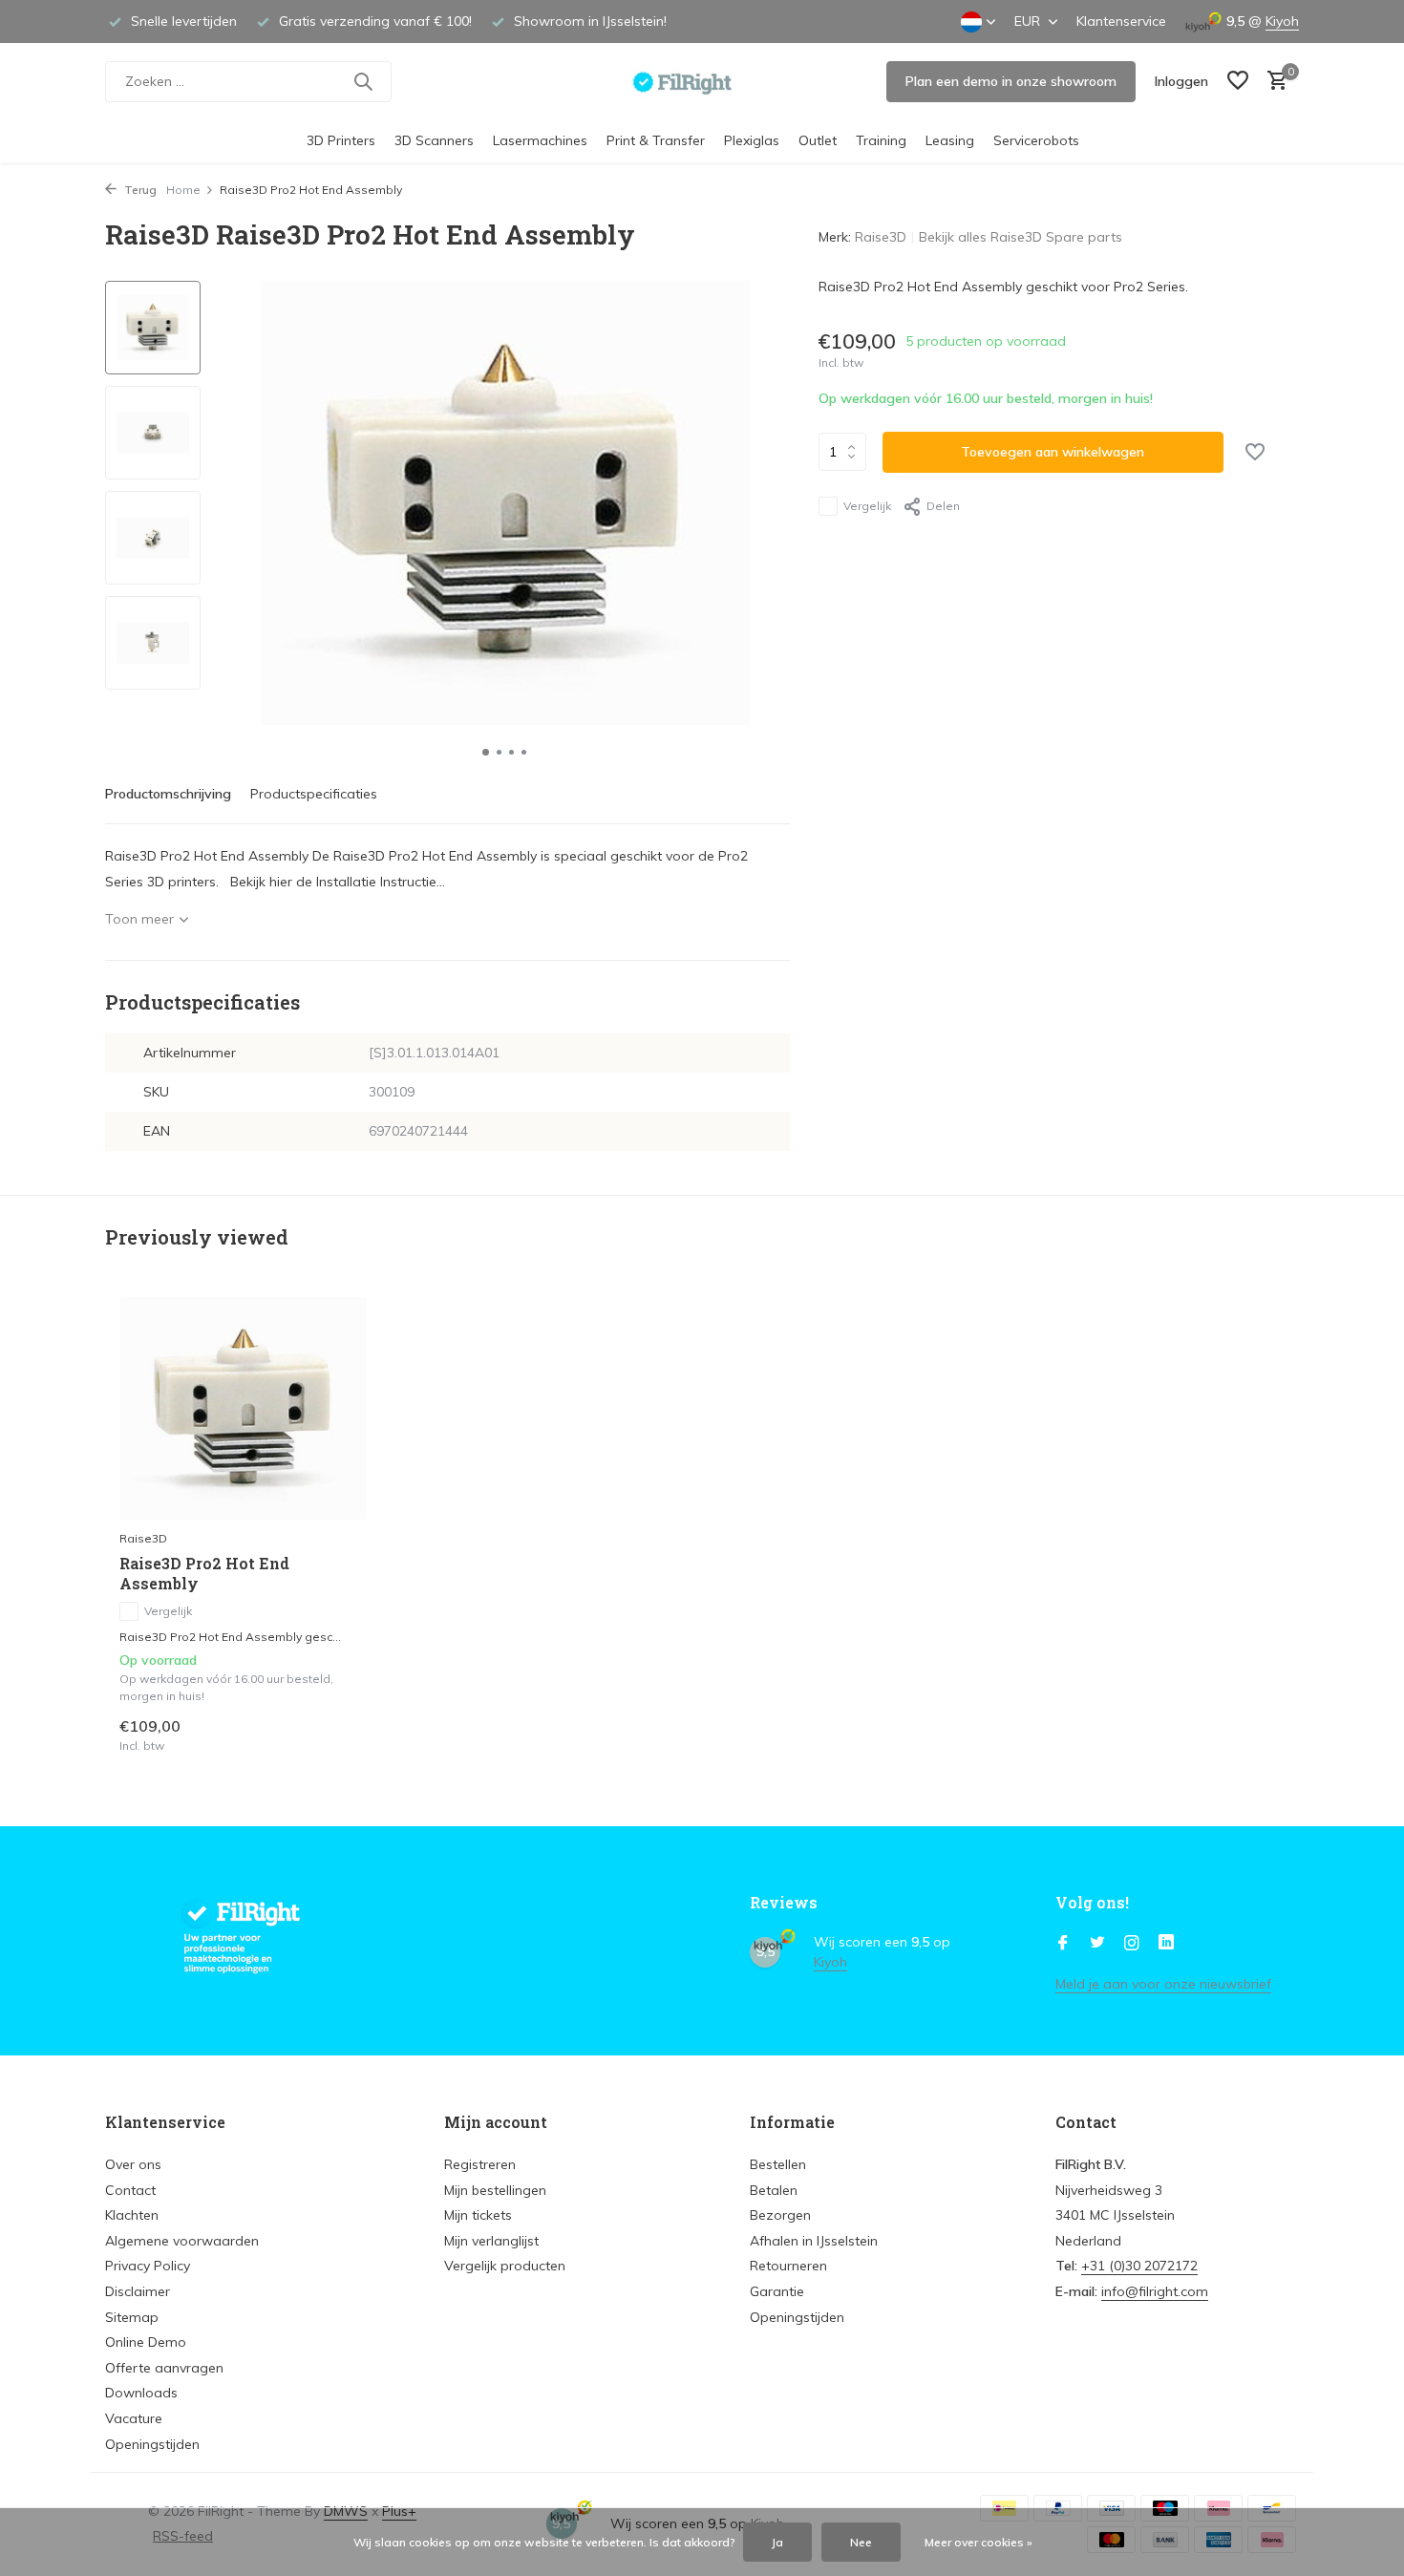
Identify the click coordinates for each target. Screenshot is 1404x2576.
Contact (130, 2190)
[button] (486, 752)
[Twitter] (1097, 1944)
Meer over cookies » (979, 2542)
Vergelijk (867, 506)
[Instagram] (1132, 1944)
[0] (1273, 82)
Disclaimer (138, 2291)
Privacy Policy (148, 2266)
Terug (139, 190)
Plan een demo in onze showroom (1011, 81)
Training (881, 140)
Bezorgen (780, 2215)
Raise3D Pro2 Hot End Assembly (204, 1574)
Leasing (950, 140)
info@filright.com (1155, 2291)
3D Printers (341, 140)
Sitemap (132, 2317)
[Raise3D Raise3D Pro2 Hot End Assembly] (244, 1408)
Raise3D (881, 237)
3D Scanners (434, 140)
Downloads (141, 2393)
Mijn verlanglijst (491, 2241)
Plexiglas (752, 140)
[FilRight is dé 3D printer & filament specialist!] (702, 81)
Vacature (134, 2418)
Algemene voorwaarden (182, 2241)
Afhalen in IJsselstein (814, 2241)
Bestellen (778, 2164)
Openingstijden (152, 2444)
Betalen (774, 2190)
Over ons (133, 2164)
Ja (777, 2542)
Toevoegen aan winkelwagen (1053, 452)
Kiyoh (1282, 21)
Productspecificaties (314, 794)
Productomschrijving (168, 794)
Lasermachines (540, 140)
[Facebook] (1063, 1944)
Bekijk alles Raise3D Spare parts (1021, 237)
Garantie (777, 2291)
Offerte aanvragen (164, 2368)
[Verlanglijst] (1238, 82)
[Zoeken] (363, 81)
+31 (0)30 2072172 (1139, 2266)
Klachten (132, 2215)
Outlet (818, 140)
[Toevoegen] (335, 1734)
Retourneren (788, 2266)
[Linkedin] (1166, 1944)
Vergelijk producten (505, 2266)
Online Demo (146, 2342)
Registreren (480, 2164)
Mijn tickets (478, 2215)
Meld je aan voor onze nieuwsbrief (1163, 1984)
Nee (861, 2542)
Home (183, 190)
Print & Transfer (656, 140)
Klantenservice (1121, 21)
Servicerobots (1036, 140)
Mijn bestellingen (495, 2190)
